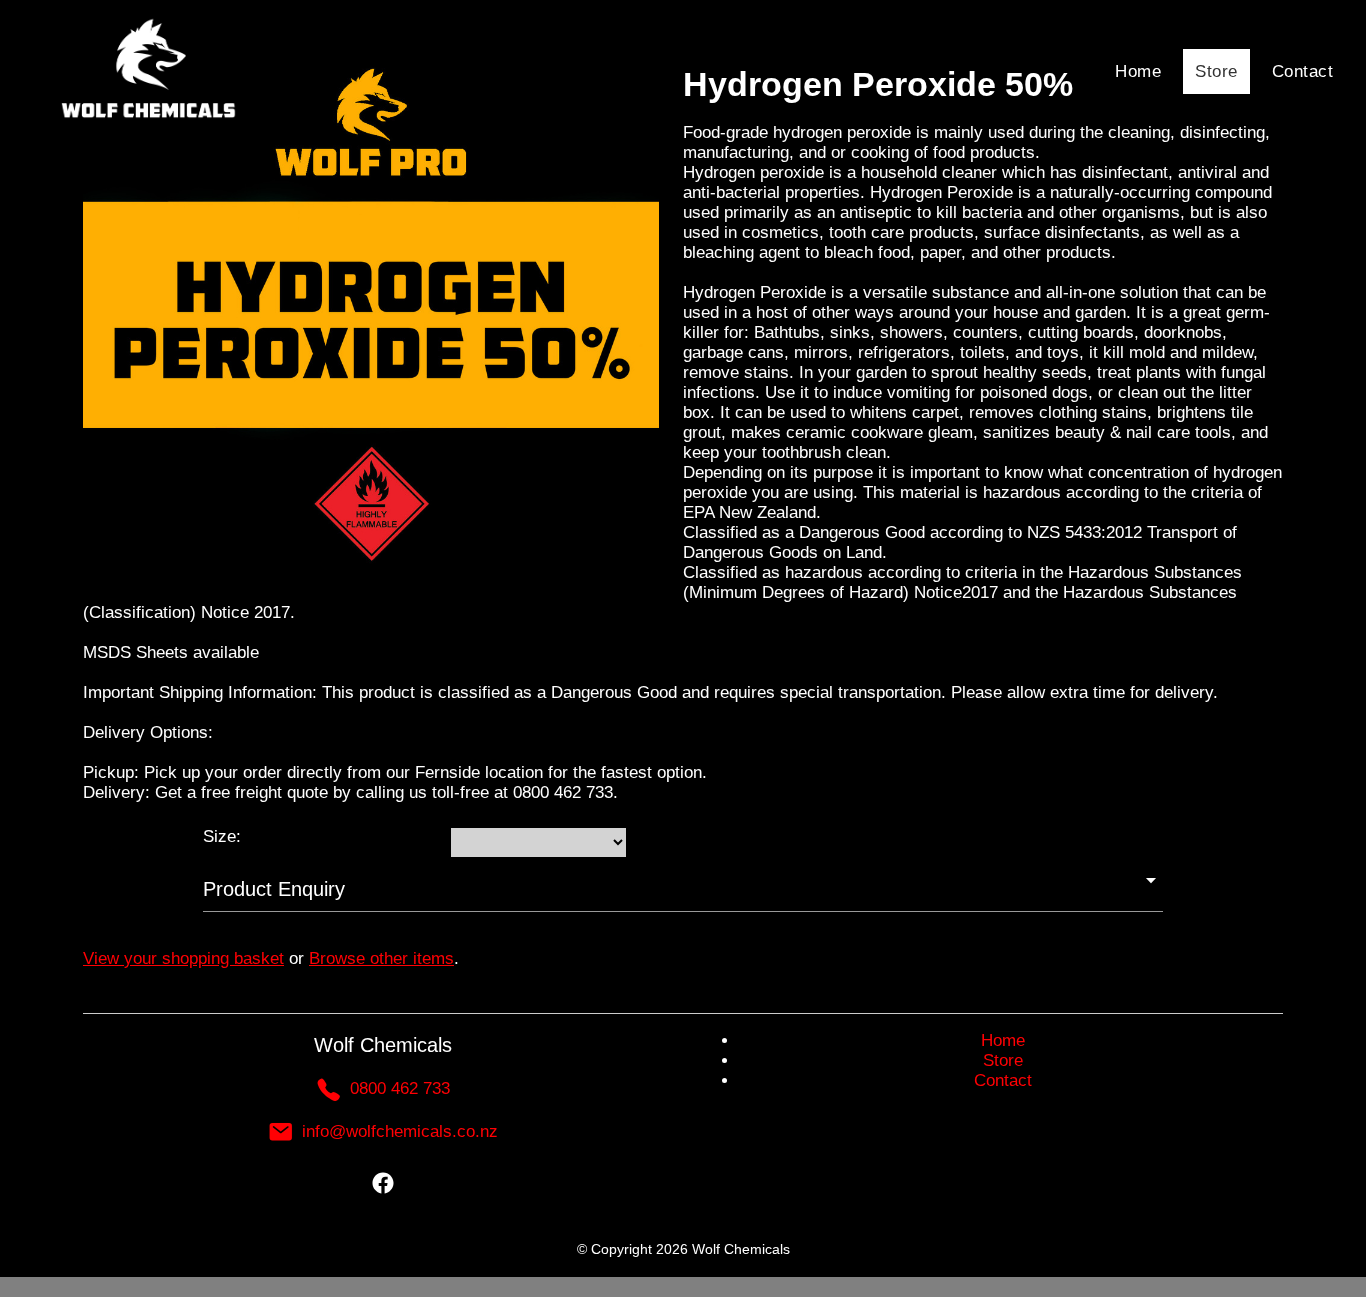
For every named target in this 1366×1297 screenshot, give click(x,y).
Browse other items (381, 958)
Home (1138, 71)
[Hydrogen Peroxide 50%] (371, 574)
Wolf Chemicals (741, 1249)
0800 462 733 (399, 1088)
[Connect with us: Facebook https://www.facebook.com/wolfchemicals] (383, 1187)
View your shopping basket (183, 958)
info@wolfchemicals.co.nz (399, 1131)
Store (1216, 71)
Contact (1303, 71)
